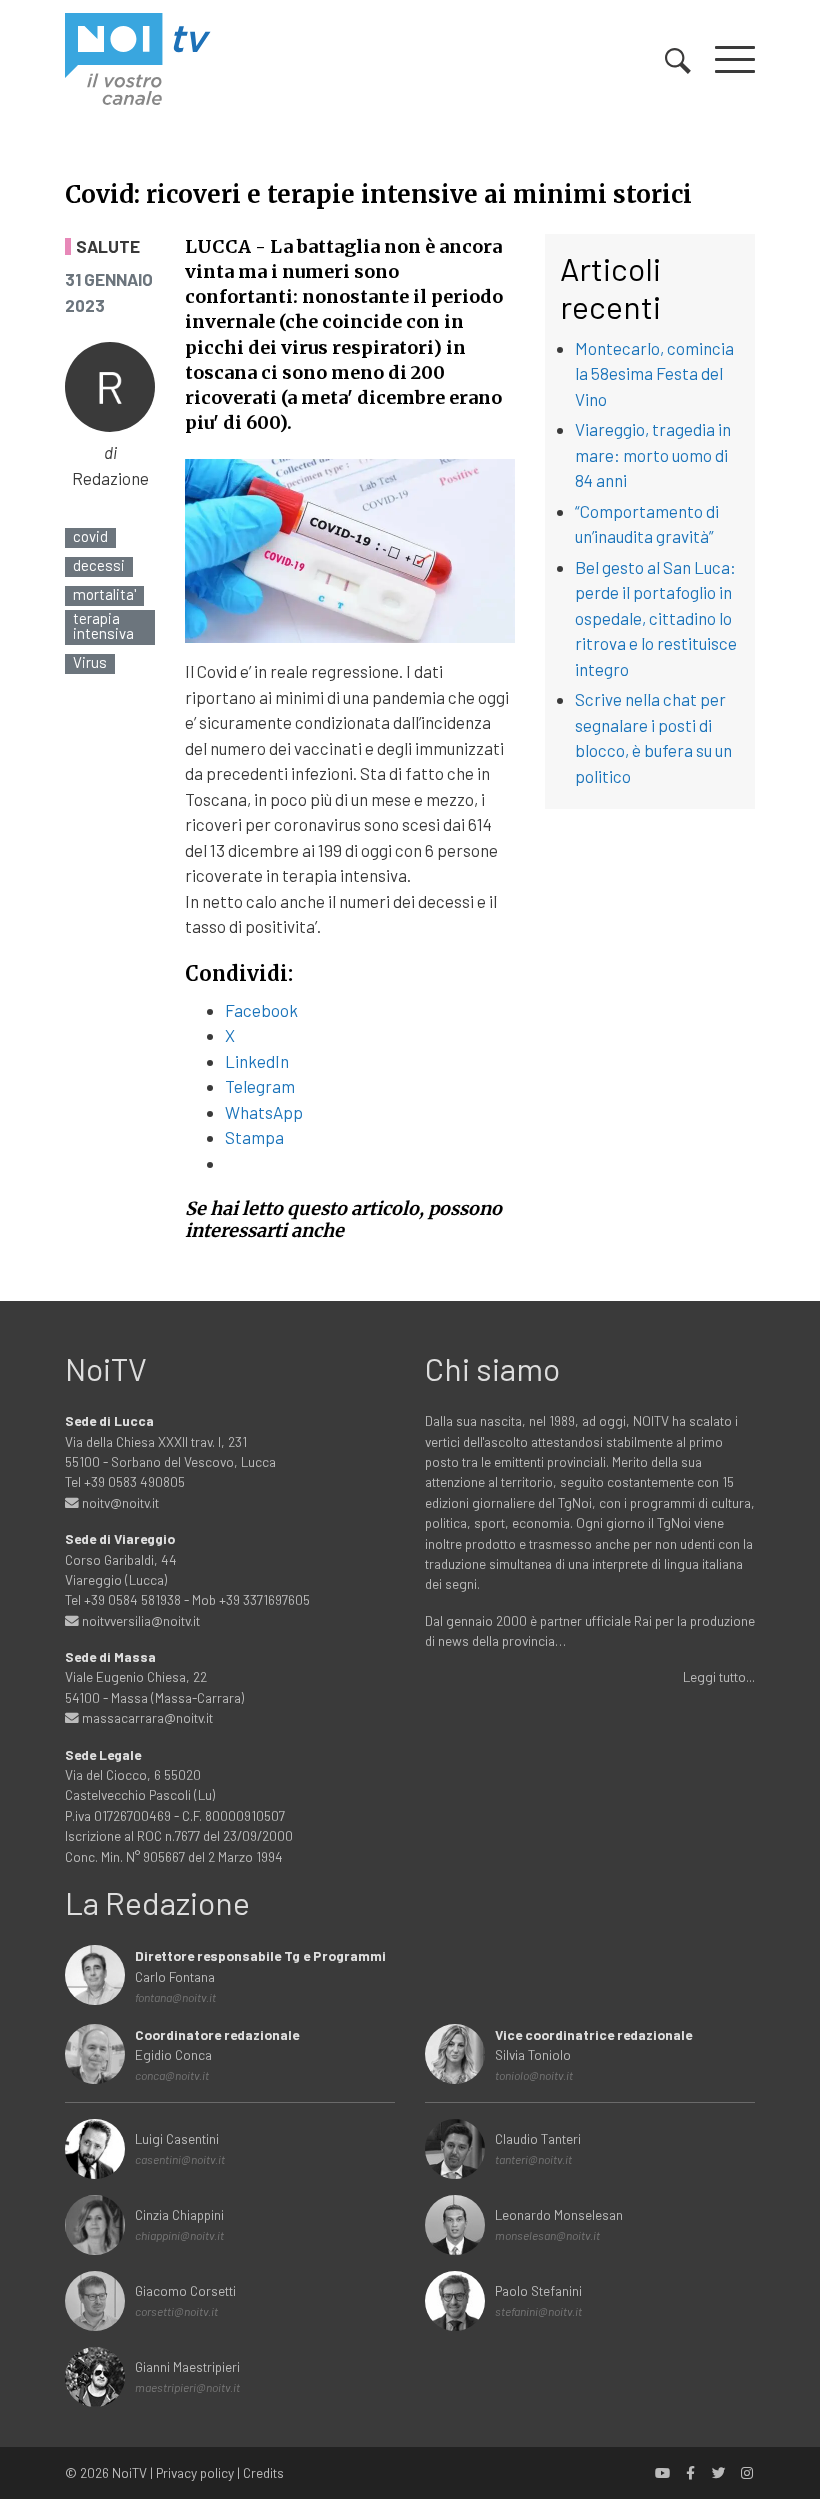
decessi (99, 565)
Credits (263, 2472)
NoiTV (129, 2472)
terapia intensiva (103, 626)
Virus (90, 662)
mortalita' (104, 594)
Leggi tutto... (719, 1676)
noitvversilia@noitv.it (139, 1620)
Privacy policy (195, 2472)
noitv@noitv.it (119, 1502)
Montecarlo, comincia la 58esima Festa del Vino (654, 373)
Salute (108, 246)
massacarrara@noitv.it (146, 1717)
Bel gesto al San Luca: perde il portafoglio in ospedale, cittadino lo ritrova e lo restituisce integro (656, 618)
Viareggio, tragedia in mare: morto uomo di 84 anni (653, 454)
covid (90, 536)
